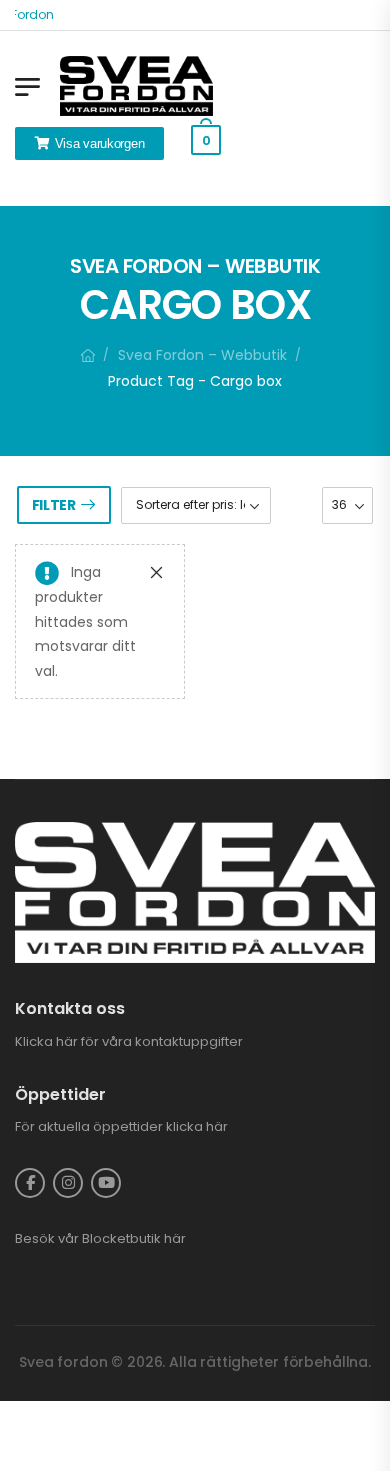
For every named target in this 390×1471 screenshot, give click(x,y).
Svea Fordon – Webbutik (202, 355)
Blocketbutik (121, 1238)
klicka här (197, 1126)
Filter (54, 505)
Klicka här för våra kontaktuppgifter (129, 1041)
